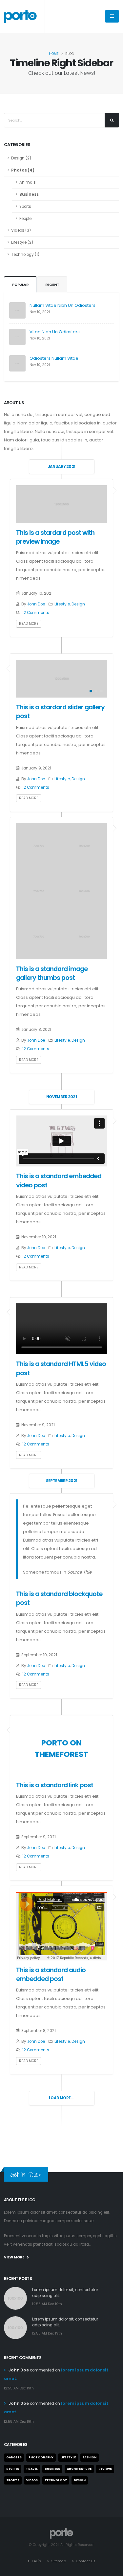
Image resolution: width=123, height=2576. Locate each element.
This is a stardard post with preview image (55, 537)
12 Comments (36, 613)
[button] (91, 691)
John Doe (36, 604)
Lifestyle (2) (22, 242)
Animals (28, 182)
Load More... (61, 2098)
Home (54, 54)
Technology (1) (25, 255)
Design (78, 604)
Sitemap (58, 2561)
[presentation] (24, 679)
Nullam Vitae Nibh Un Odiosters (62, 305)
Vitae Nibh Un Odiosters (55, 332)
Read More (29, 624)
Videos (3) (21, 230)
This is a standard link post (55, 1785)
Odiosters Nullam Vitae (54, 358)
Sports (25, 206)
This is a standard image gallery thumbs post (52, 973)
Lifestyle (62, 604)
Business (29, 194)
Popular (20, 285)
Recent (52, 285)
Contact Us (85, 2561)
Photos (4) (23, 170)
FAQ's (36, 2561)
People (25, 219)
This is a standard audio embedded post (51, 1974)
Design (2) (21, 158)
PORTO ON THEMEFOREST (61, 1748)
